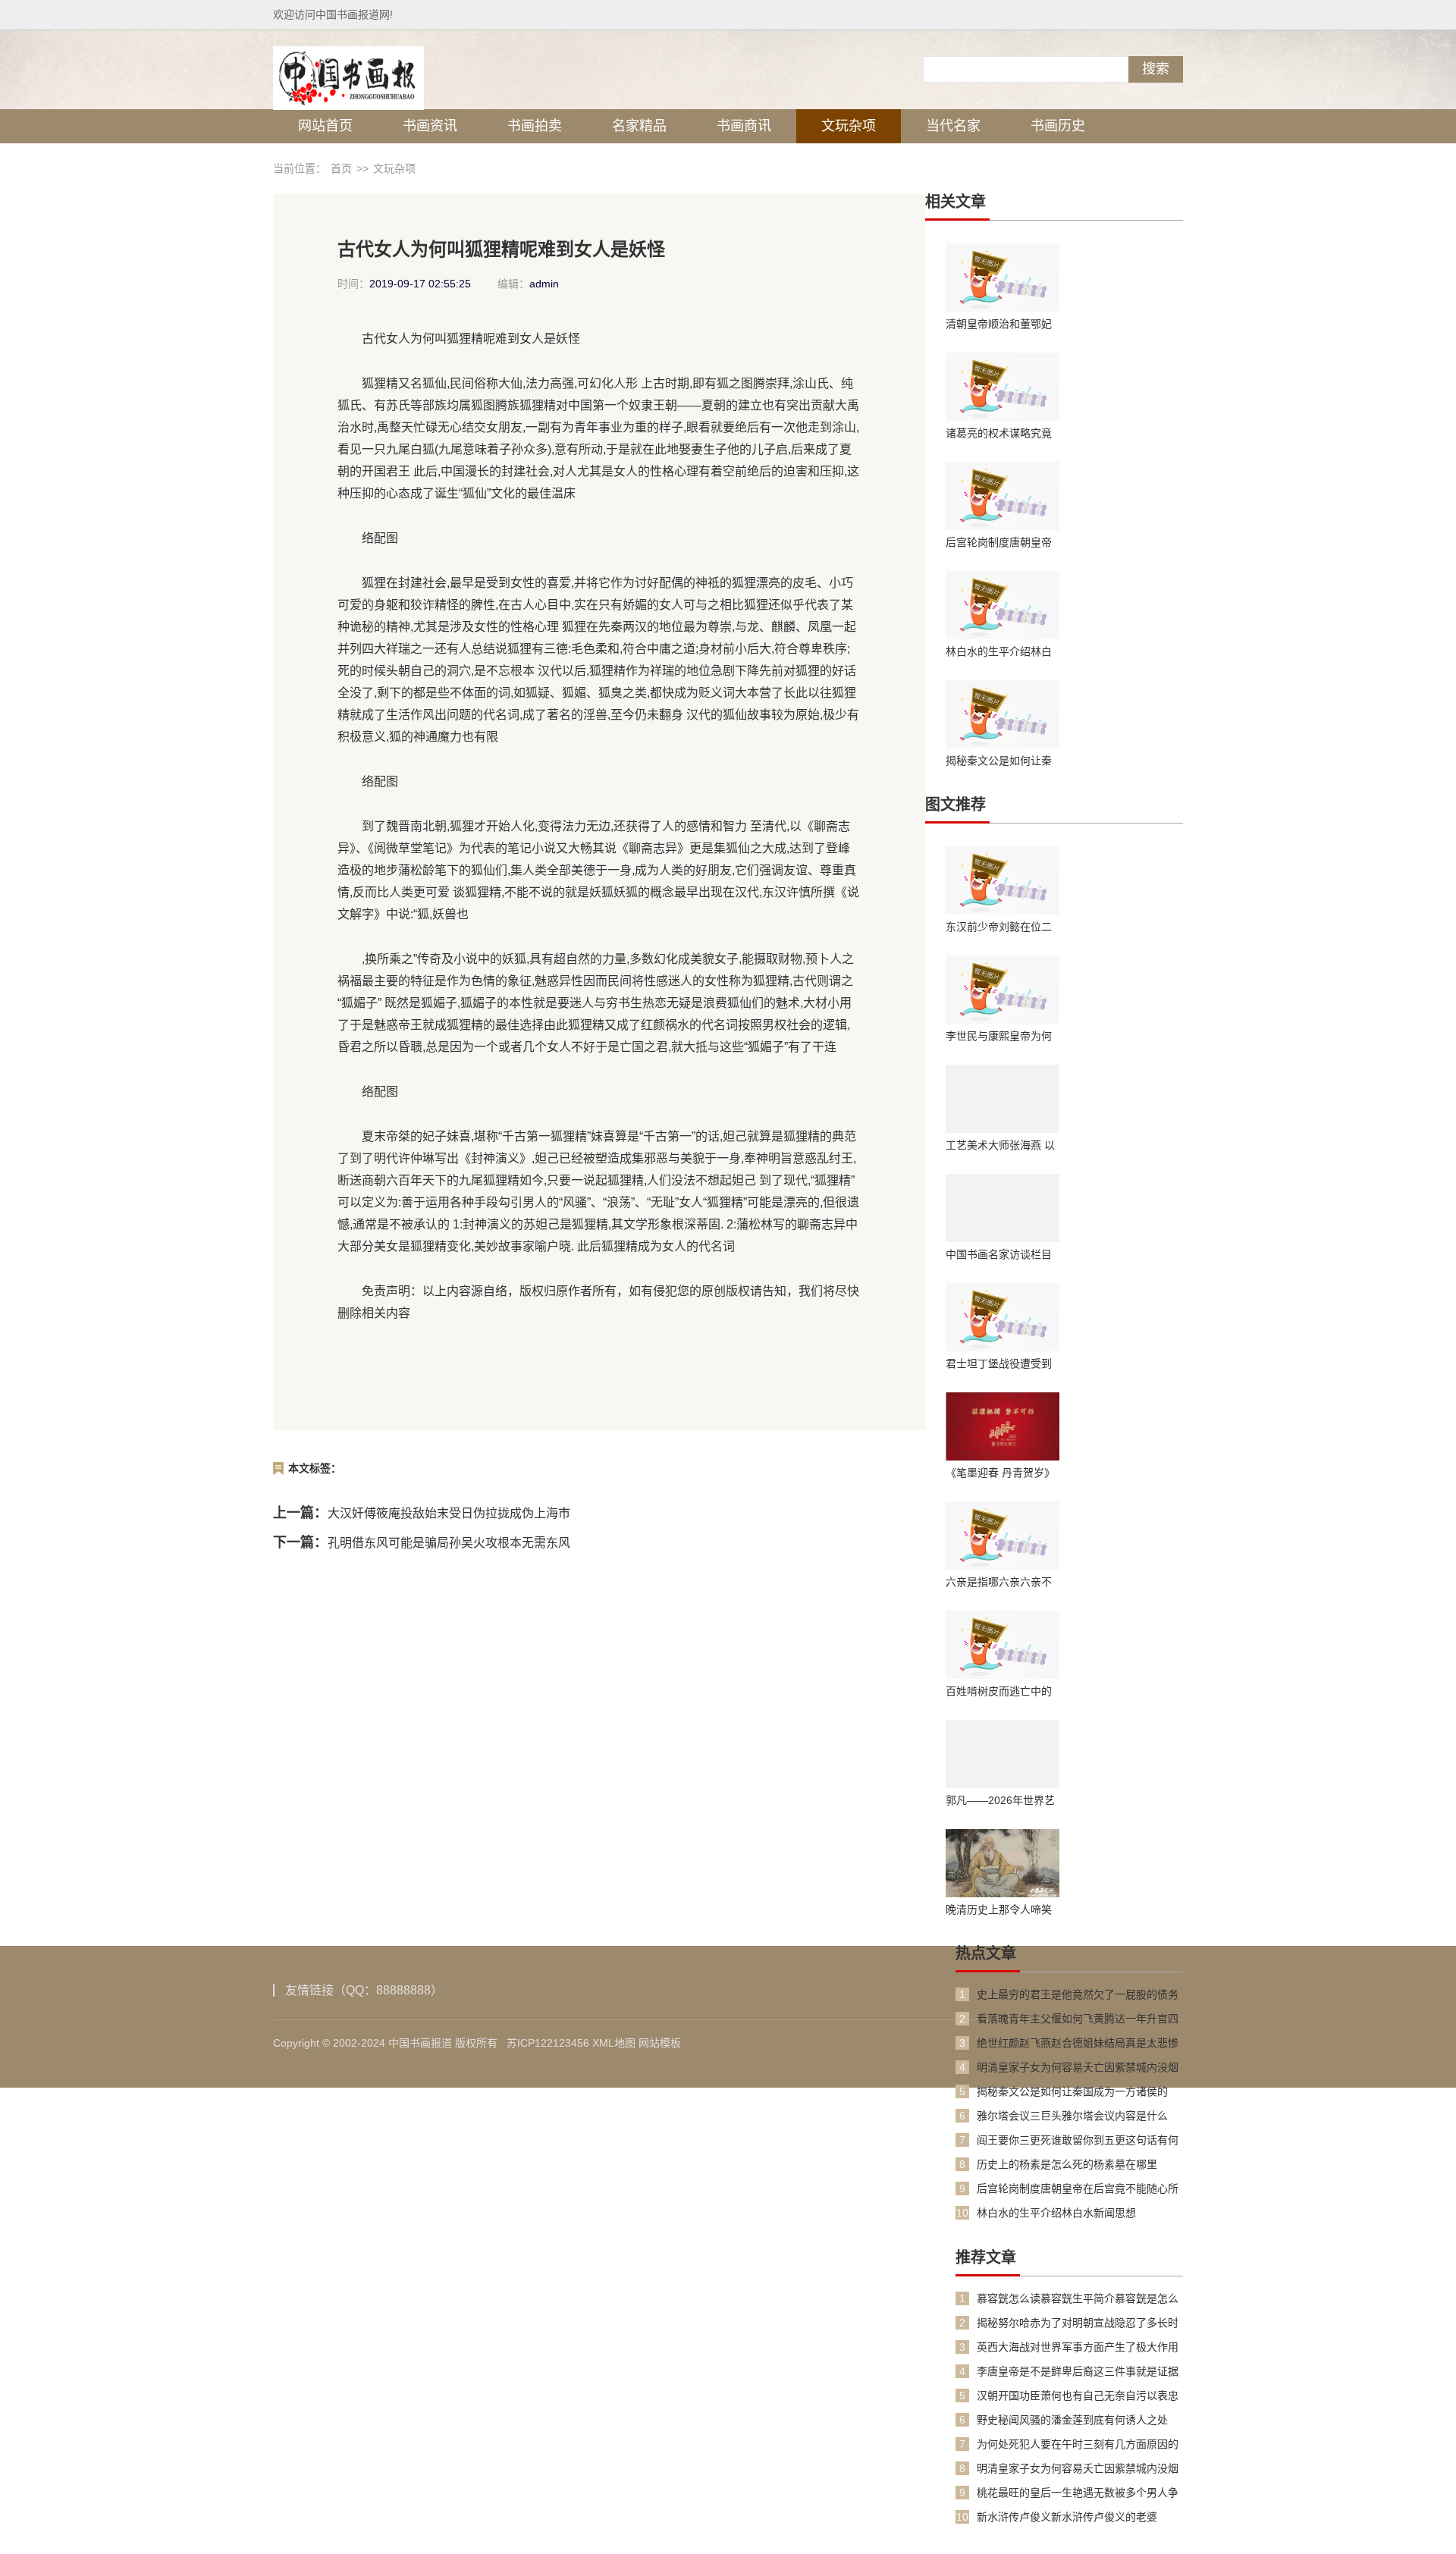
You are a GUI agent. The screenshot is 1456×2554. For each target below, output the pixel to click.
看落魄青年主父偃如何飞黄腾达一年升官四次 (1078, 2019)
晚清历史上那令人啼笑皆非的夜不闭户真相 (999, 1909)
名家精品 (639, 126)
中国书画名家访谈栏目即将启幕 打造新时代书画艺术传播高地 (1000, 1254)
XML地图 (614, 2043)
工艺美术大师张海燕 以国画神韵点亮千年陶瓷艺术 (1000, 1145)
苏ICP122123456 (548, 2043)
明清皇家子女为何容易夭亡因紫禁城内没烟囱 (1078, 2068)
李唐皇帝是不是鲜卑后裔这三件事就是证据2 (1078, 2372)
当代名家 (953, 126)
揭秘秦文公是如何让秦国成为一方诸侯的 (999, 761)
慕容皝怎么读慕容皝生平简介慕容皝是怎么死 (1078, 2299)
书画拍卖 (535, 126)
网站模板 (660, 2043)
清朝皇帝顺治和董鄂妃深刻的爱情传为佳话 (999, 324)
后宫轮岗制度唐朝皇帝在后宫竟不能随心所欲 (999, 542)
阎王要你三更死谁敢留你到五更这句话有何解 (1078, 2140)
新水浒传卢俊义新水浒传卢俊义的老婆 (1067, 2517)
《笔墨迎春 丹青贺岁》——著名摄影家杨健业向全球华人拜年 (1000, 1473)
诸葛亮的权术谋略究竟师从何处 (999, 433)
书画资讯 (430, 126)
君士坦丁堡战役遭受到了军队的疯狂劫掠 (999, 1363)
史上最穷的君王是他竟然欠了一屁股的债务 (1078, 1994)
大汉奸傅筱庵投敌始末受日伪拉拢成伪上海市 (449, 1513)
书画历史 (1058, 126)
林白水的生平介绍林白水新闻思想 (999, 651)
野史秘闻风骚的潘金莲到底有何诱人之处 (1072, 2420)
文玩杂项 (849, 126)
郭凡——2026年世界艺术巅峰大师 (1000, 1800)
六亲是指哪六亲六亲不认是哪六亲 (999, 1582)
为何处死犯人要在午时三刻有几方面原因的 (1078, 2444)
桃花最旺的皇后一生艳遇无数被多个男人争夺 (1078, 2493)
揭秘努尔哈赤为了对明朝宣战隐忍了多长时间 (1078, 2323)
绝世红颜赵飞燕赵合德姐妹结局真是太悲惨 (1078, 2043)
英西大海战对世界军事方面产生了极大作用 (1078, 2347)
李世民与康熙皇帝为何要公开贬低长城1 (999, 1036)
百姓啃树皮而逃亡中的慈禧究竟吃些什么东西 (999, 1691)
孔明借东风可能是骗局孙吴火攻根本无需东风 (449, 1543)
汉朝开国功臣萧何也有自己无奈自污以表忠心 (1078, 2396)
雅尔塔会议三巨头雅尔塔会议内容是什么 (1072, 2116)
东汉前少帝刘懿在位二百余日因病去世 (999, 927)
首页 (341, 168)
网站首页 (325, 126)
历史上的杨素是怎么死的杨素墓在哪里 (1067, 2164)
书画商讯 (744, 126)
